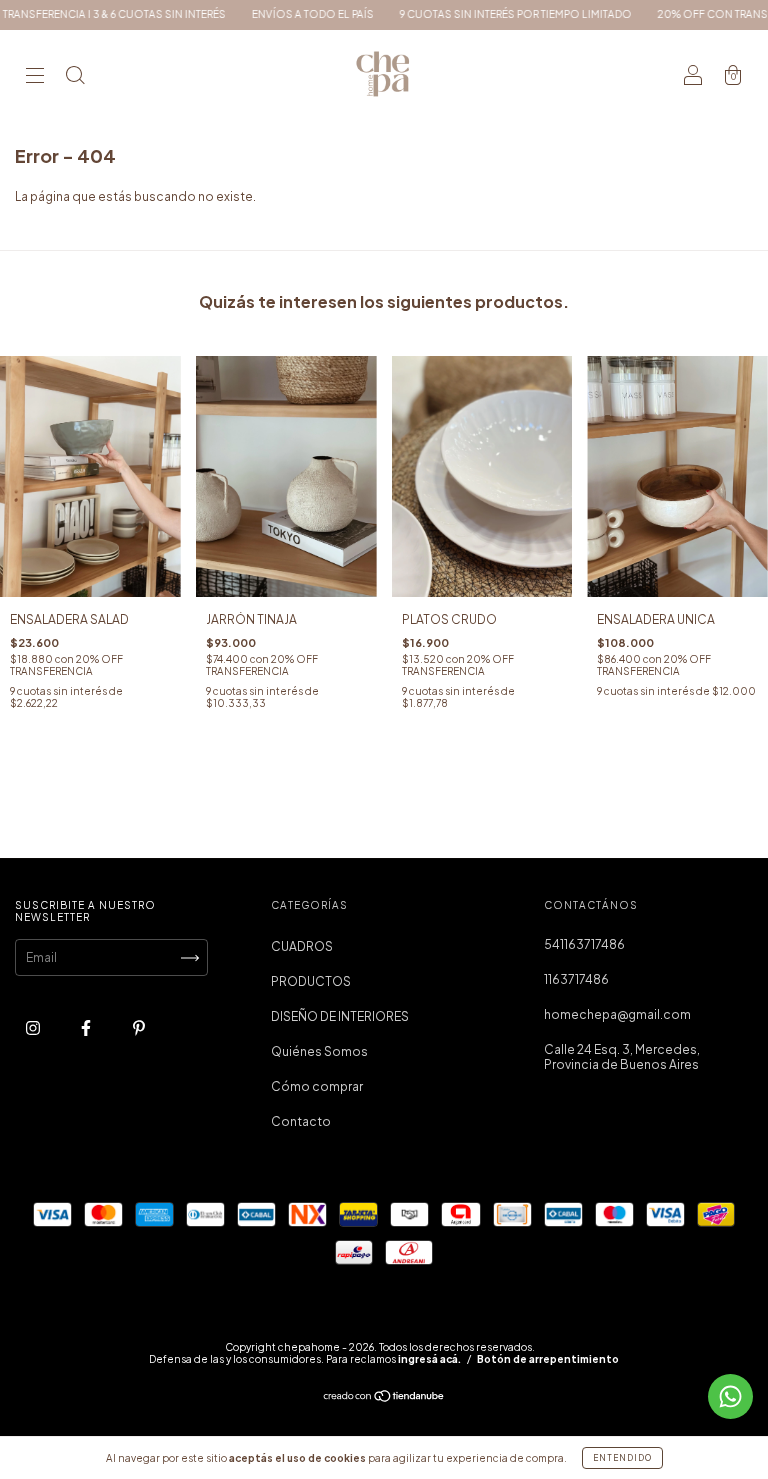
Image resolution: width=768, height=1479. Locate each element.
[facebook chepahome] (87, 1027)
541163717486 (584, 944)
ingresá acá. (429, 1359)
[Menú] (35, 77)
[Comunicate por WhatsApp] (730, 1396)
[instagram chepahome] (34, 1027)
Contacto (301, 1121)
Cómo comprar (317, 1086)
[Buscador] (75, 77)
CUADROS (302, 946)
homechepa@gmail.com (617, 1014)
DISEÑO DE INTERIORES (340, 1016)
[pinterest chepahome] (139, 1027)
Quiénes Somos (319, 1051)
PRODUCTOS (311, 981)
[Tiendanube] (384, 1398)
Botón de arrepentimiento (548, 1359)
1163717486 (576, 979)
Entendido (622, 1458)
